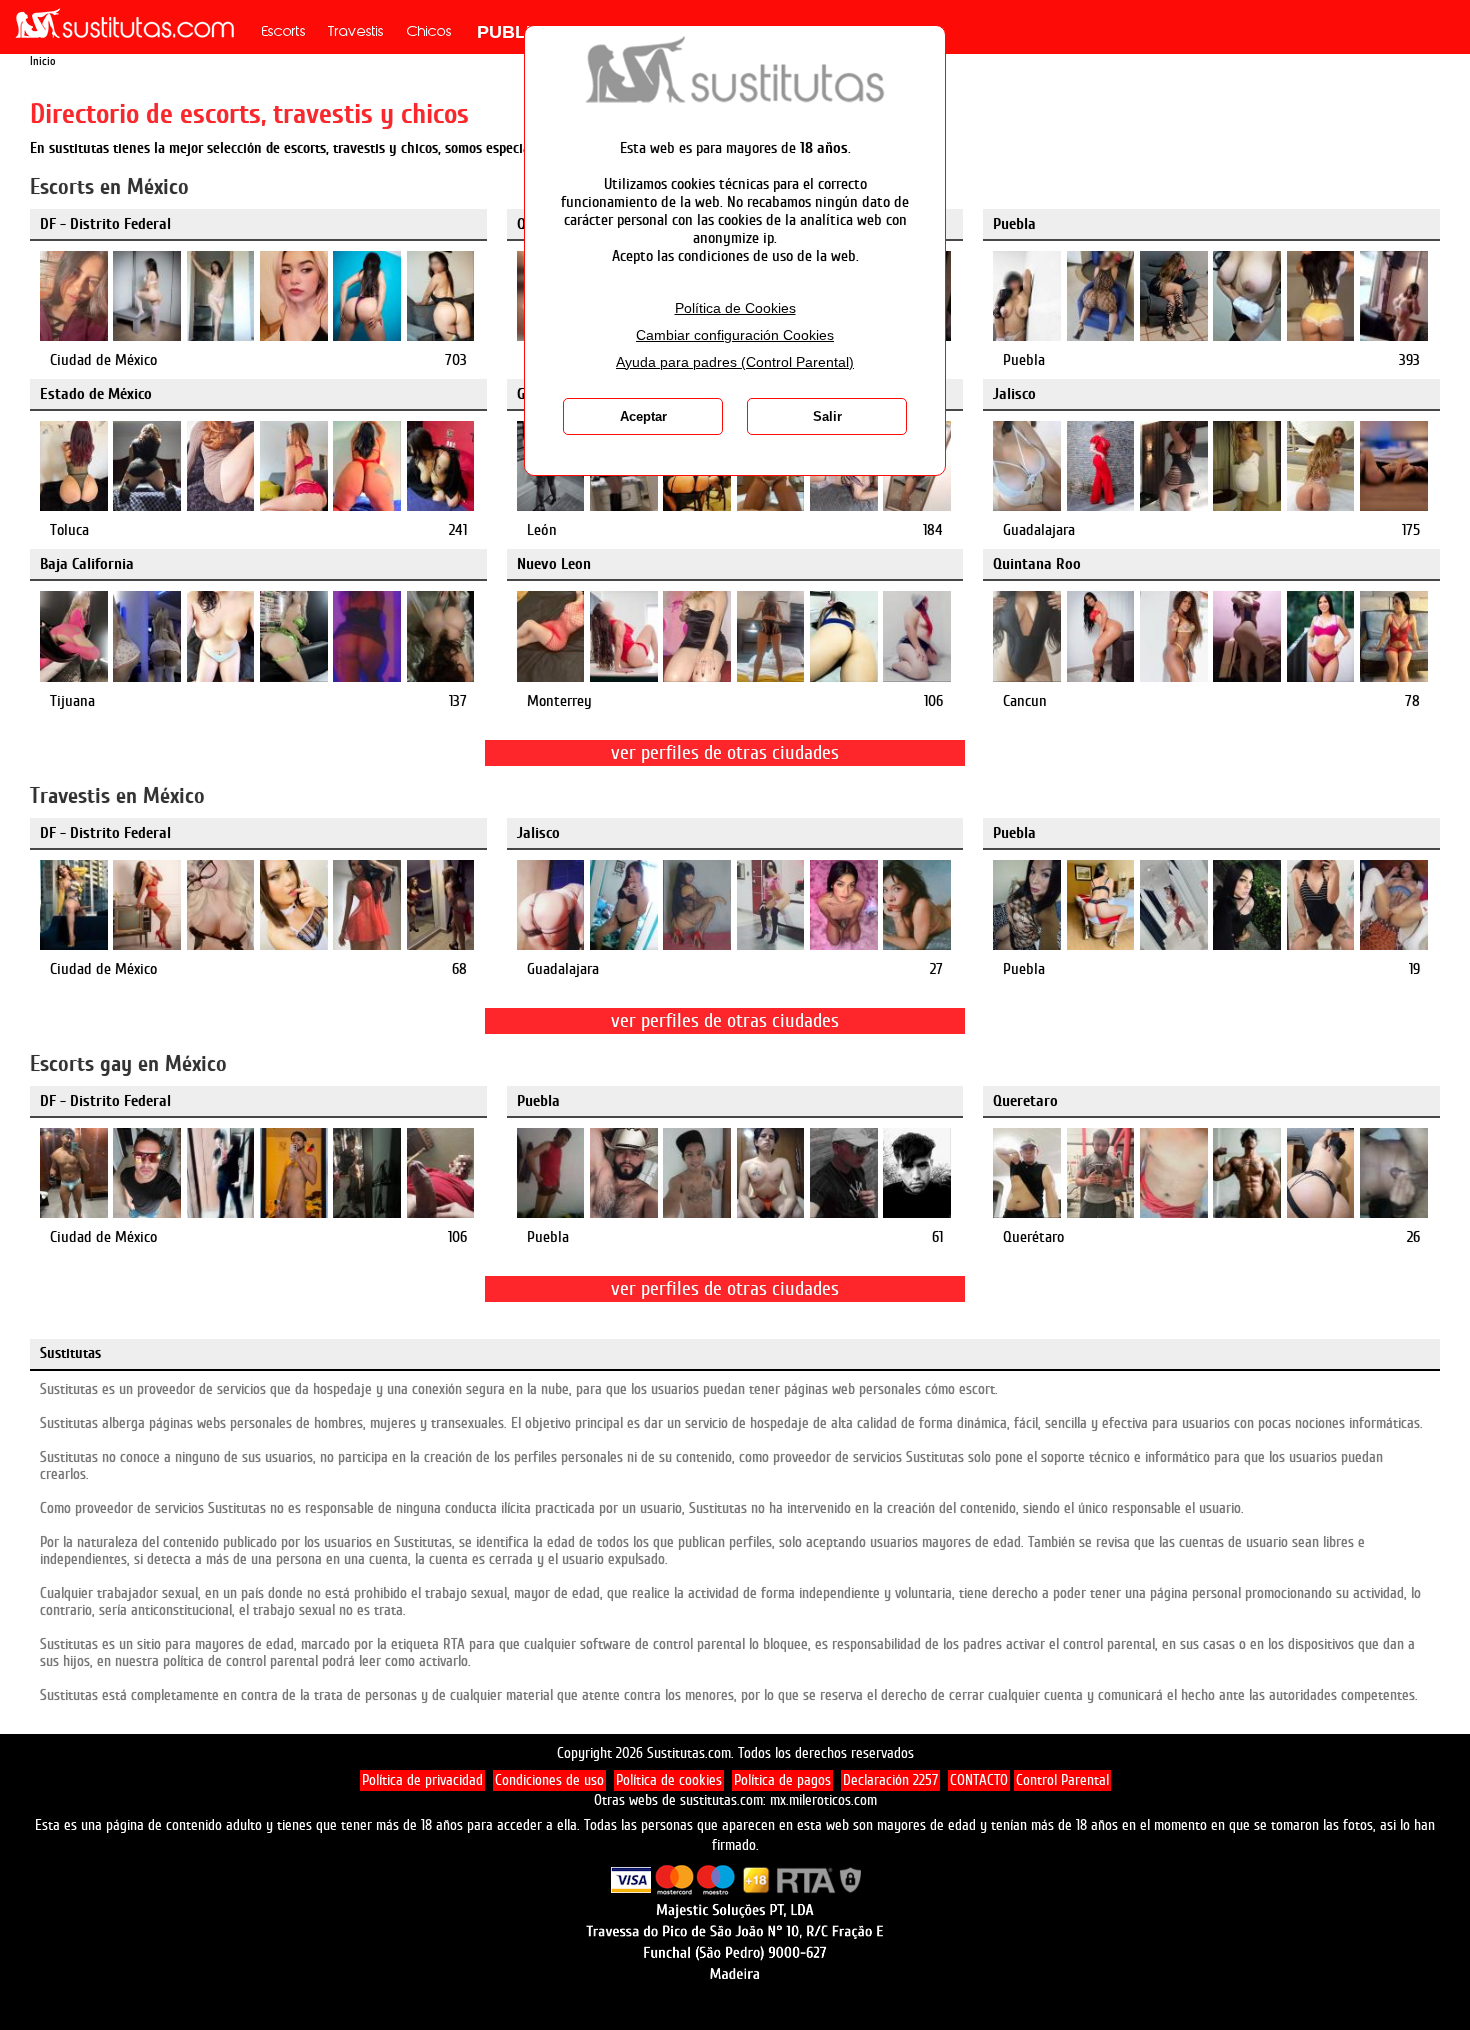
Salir (827, 416)
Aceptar (643, 416)
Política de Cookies (735, 308)
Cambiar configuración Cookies (735, 335)
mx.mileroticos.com (823, 1800)
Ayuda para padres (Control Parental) (735, 362)
